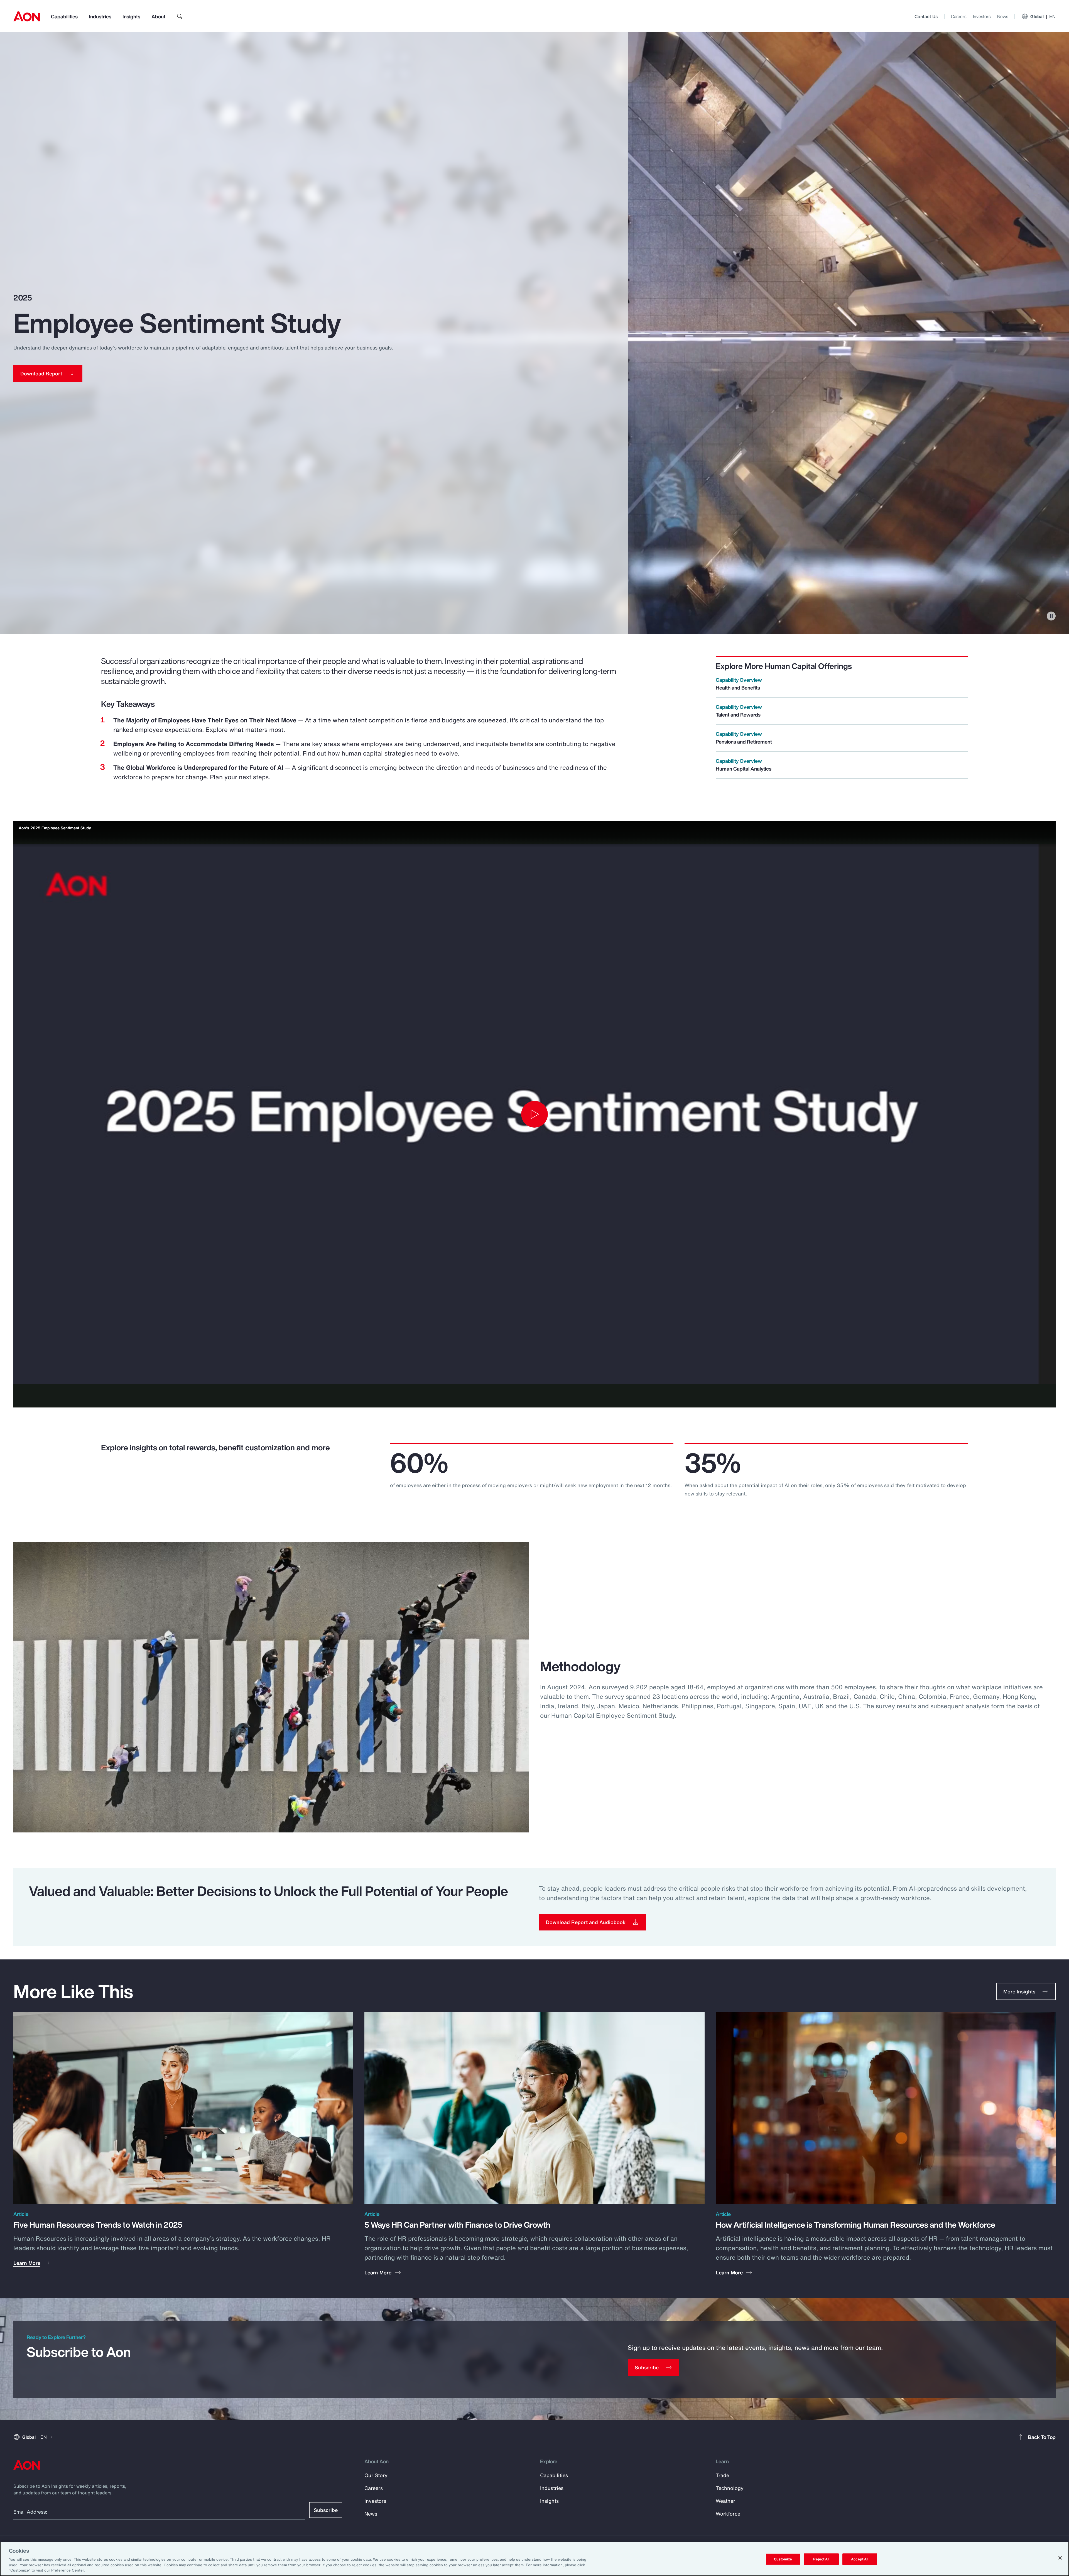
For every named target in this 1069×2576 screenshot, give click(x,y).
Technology (730, 2488)
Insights (131, 16)
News (1003, 16)
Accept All (860, 2559)
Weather (725, 2501)
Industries (100, 16)
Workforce (728, 2514)
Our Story (376, 2475)
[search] (180, 16)
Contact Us (926, 16)
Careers (959, 16)
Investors (982, 16)
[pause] (1051, 616)
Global (1043, 16)
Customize (783, 2559)
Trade (722, 2475)
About (158, 16)
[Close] (1060, 2558)
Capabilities (64, 16)
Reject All (821, 2559)
